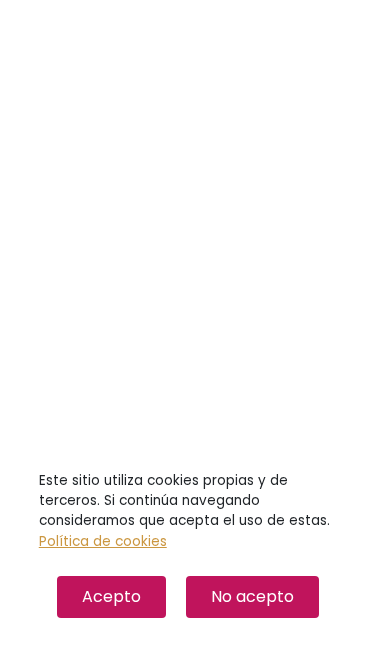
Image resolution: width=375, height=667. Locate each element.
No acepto (252, 596)
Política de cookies (103, 541)
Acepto (111, 596)
